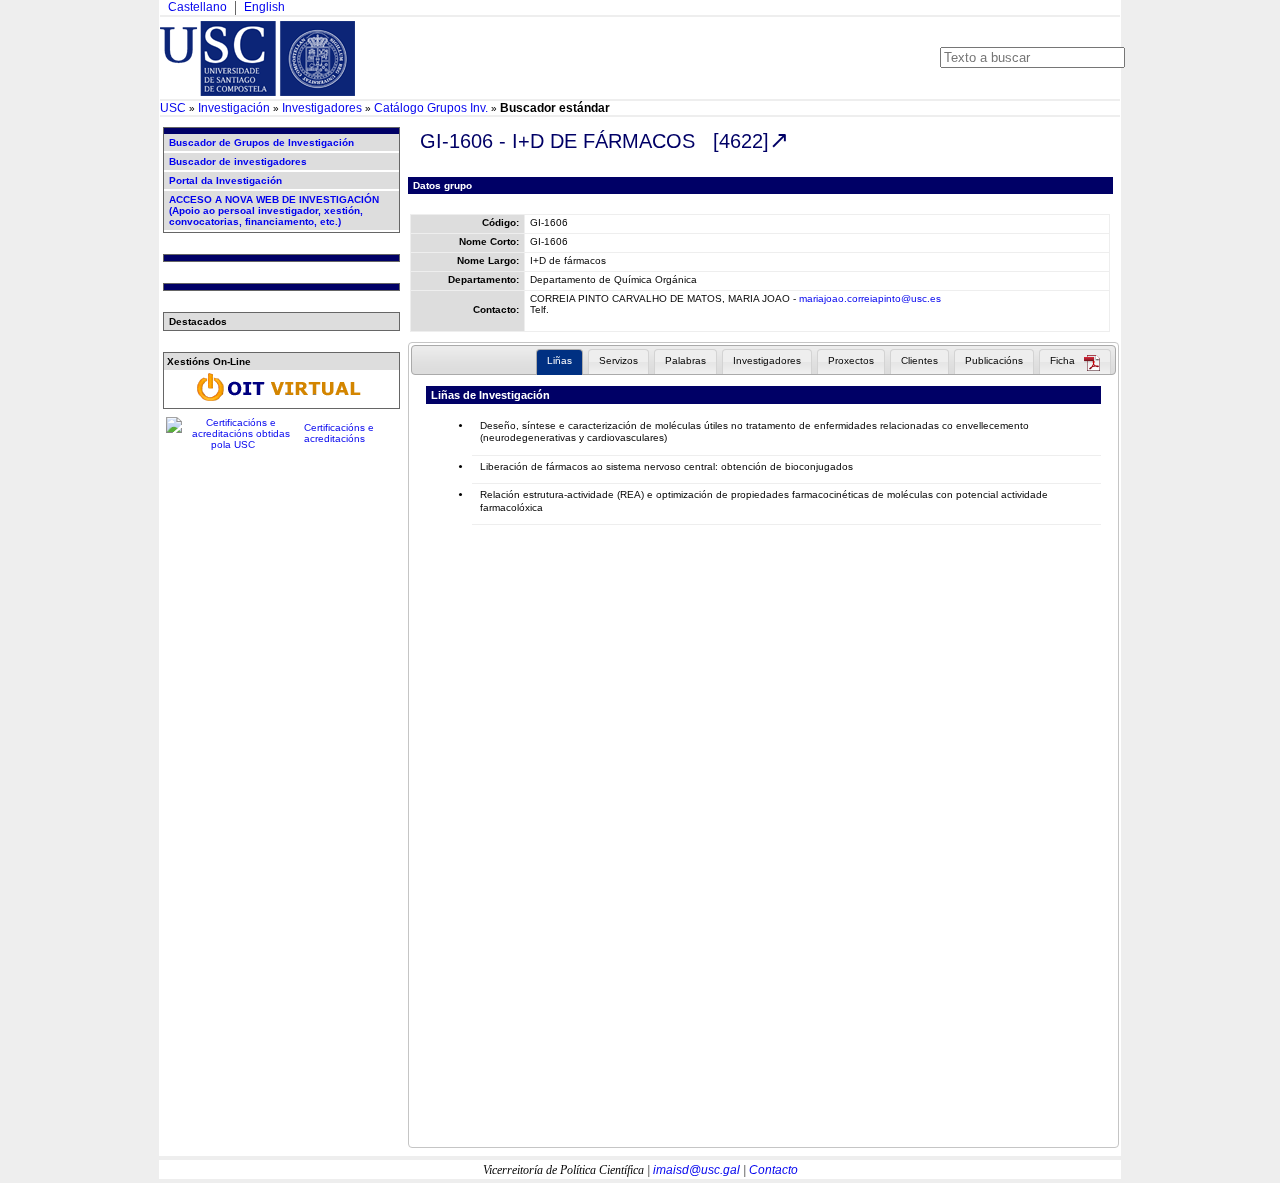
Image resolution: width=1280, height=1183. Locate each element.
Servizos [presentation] (618, 360)
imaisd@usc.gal (696, 1170)
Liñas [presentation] (559, 360)
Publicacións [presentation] (994, 360)
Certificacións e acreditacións (339, 433)
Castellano (197, 7)
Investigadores (322, 108)
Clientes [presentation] (919, 360)
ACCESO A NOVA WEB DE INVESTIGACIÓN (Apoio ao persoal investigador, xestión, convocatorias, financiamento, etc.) (274, 210)
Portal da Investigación (225, 180)
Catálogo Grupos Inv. (431, 108)
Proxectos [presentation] (851, 360)
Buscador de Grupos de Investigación (261, 142)
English (264, 7)
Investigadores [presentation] (767, 360)
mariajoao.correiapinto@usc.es (870, 298)
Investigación (234, 108)
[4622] (741, 141)
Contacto (773, 1170)
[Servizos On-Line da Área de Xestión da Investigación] (281, 401)
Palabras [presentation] (685, 360)
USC (173, 108)
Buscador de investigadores (238, 161)
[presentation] (1075, 363)
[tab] (559, 362)
